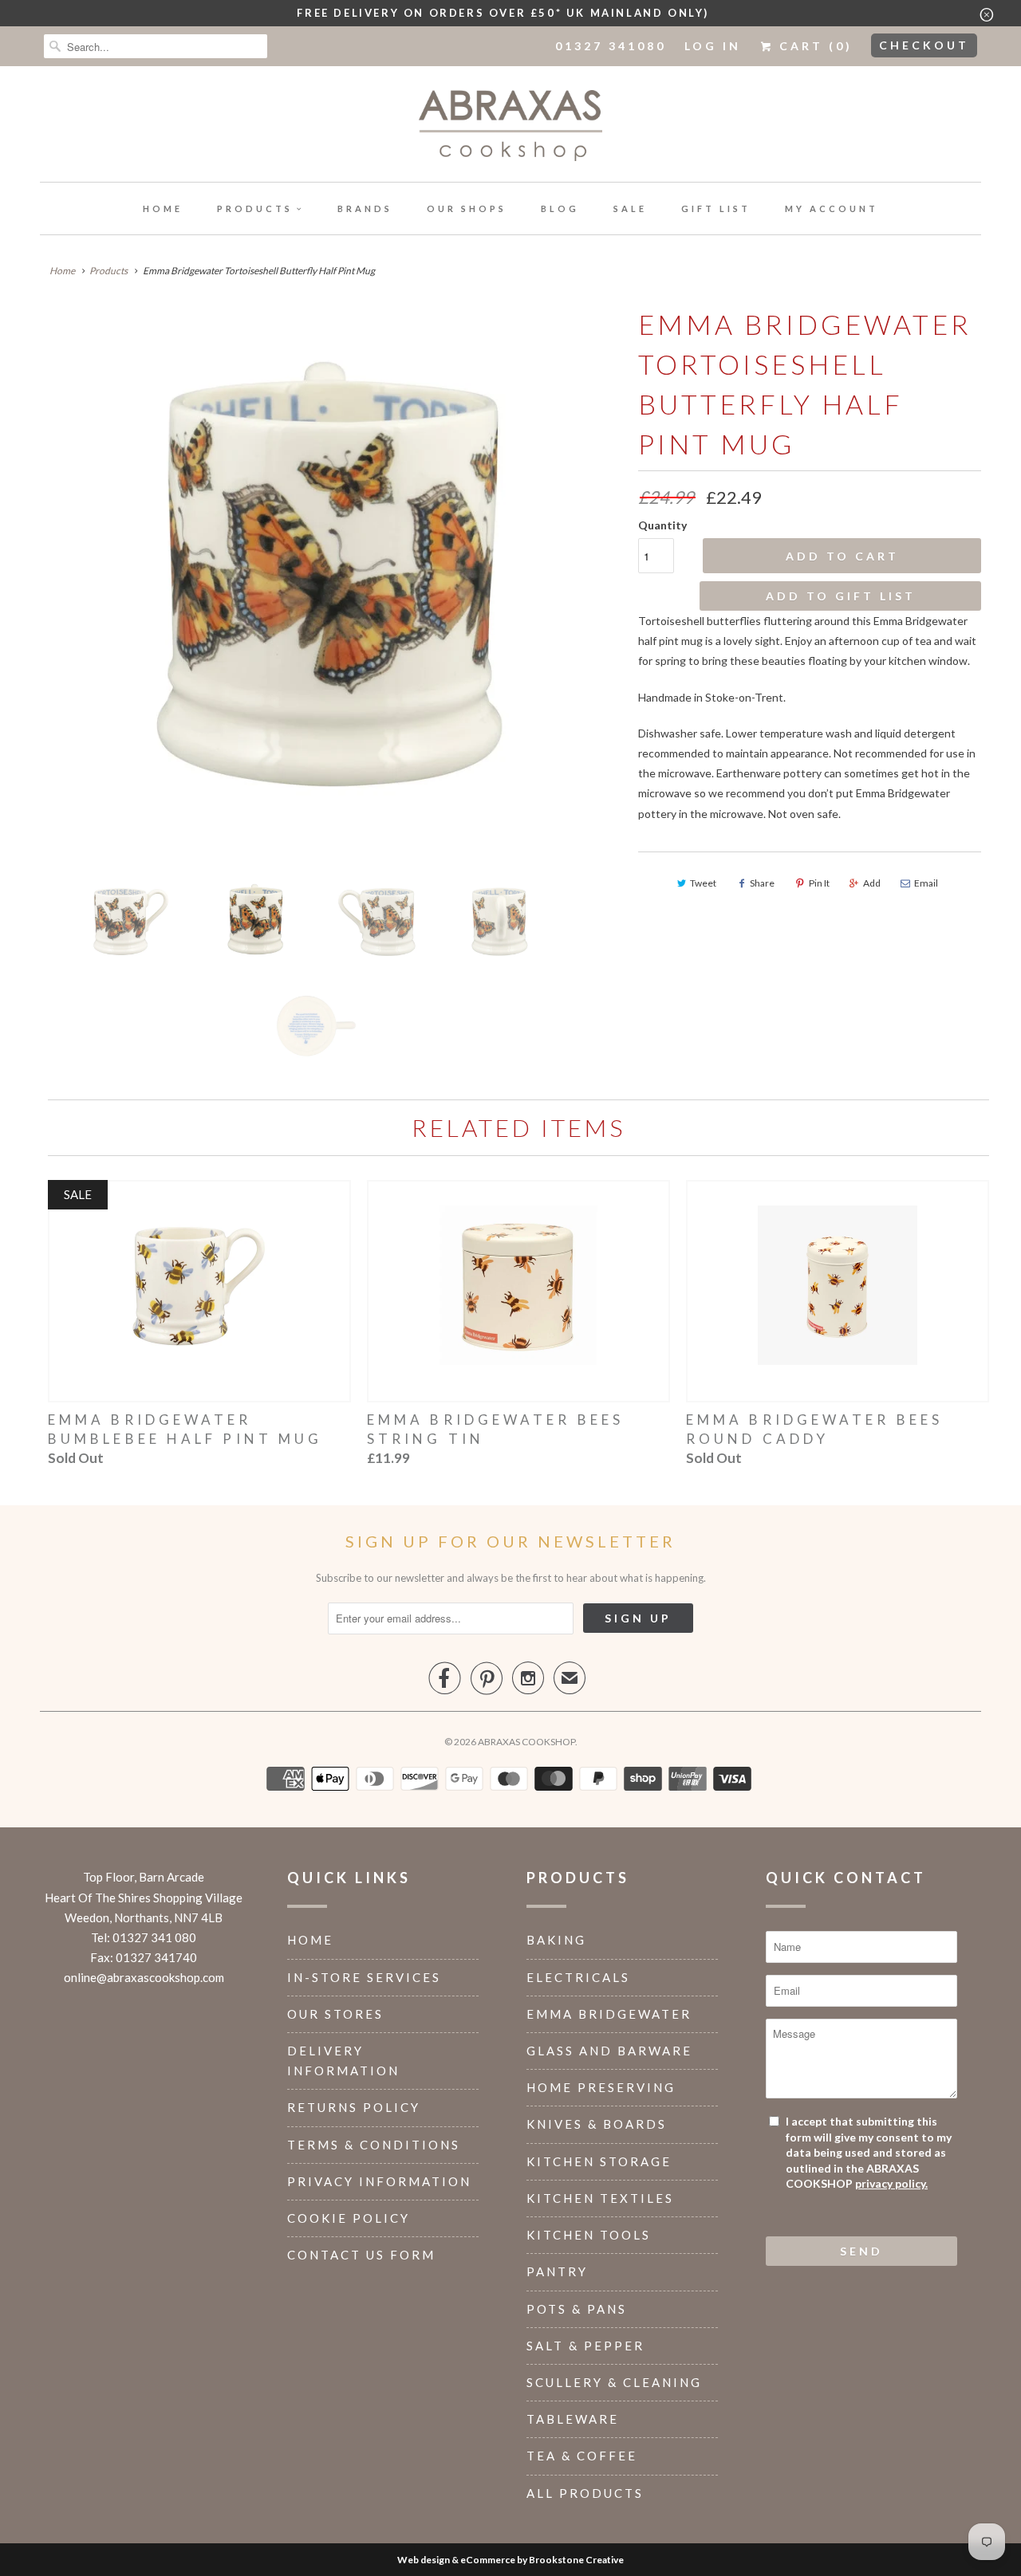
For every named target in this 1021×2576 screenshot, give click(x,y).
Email (926, 883)
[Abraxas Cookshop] (510, 128)
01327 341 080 (154, 1937)
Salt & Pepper (585, 2346)
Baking (556, 1940)
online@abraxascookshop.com (144, 1977)
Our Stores (335, 2014)
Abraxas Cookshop (526, 1742)
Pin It (819, 883)
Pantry (557, 2271)
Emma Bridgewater (609, 2014)
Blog (560, 208)
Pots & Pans (577, 2309)
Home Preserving (601, 2087)
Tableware (573, 2419)
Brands (365, 208)
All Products (585, 2493)
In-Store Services (364, 1977)
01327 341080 (611, 46)
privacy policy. (891, 2183)
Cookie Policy (349, 2218)
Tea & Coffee (582, 2456)
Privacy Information (379, 2181)
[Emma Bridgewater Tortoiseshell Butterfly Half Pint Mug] (331, 584)
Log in (713, 46)
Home (163, 208)
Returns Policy (354, 2107)
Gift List (716, 208)
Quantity (662, 525)
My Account (832, 208)
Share (762, 883)
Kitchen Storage (599, 2161)
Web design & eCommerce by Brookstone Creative (510, 2560)
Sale (630, 208)
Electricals (578, 1977)
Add (872, 883)
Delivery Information (343, 2061)
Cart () (813, 46)
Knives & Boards (597, 2124)
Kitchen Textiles (600, 2198)
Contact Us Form (361, 2255)
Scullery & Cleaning (614, 2382)
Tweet (703, 883)
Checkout (924, 45)
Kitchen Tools (589, 2235)
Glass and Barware (609, 2051)
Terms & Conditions (374, 2145)
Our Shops (467, 208)
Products (255, 208)
